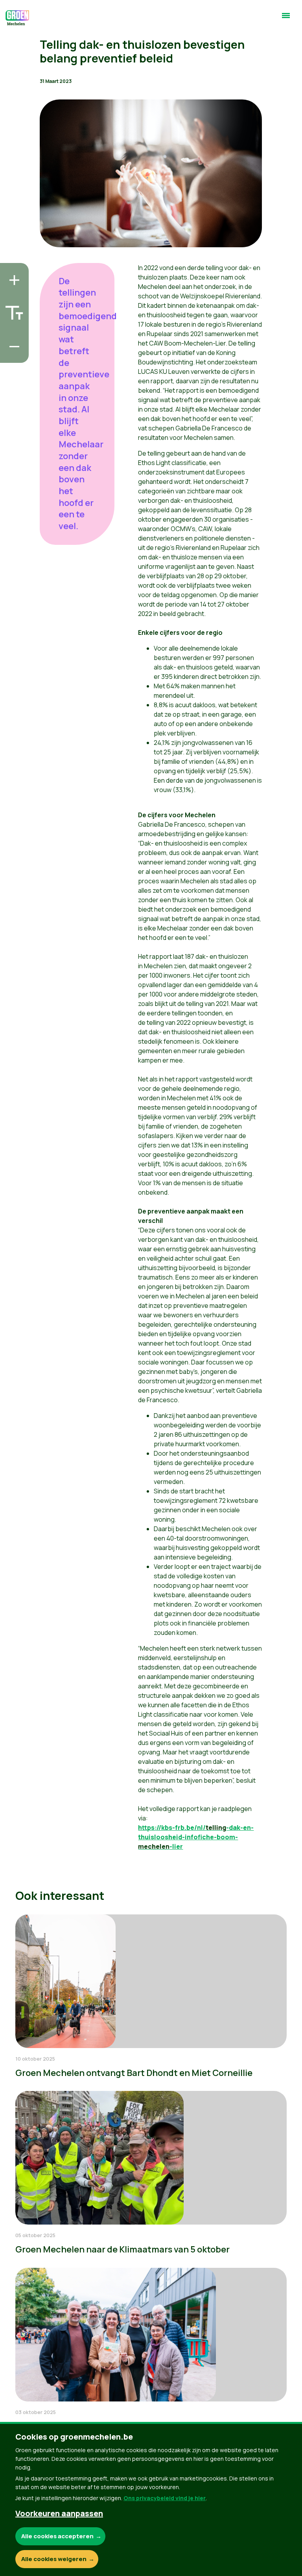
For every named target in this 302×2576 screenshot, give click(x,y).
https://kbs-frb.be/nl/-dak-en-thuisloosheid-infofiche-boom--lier (196, 1837)
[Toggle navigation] (286, 19)
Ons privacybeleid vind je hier (165, 2498)
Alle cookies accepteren (57, 2536)
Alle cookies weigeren (54, 2559)
